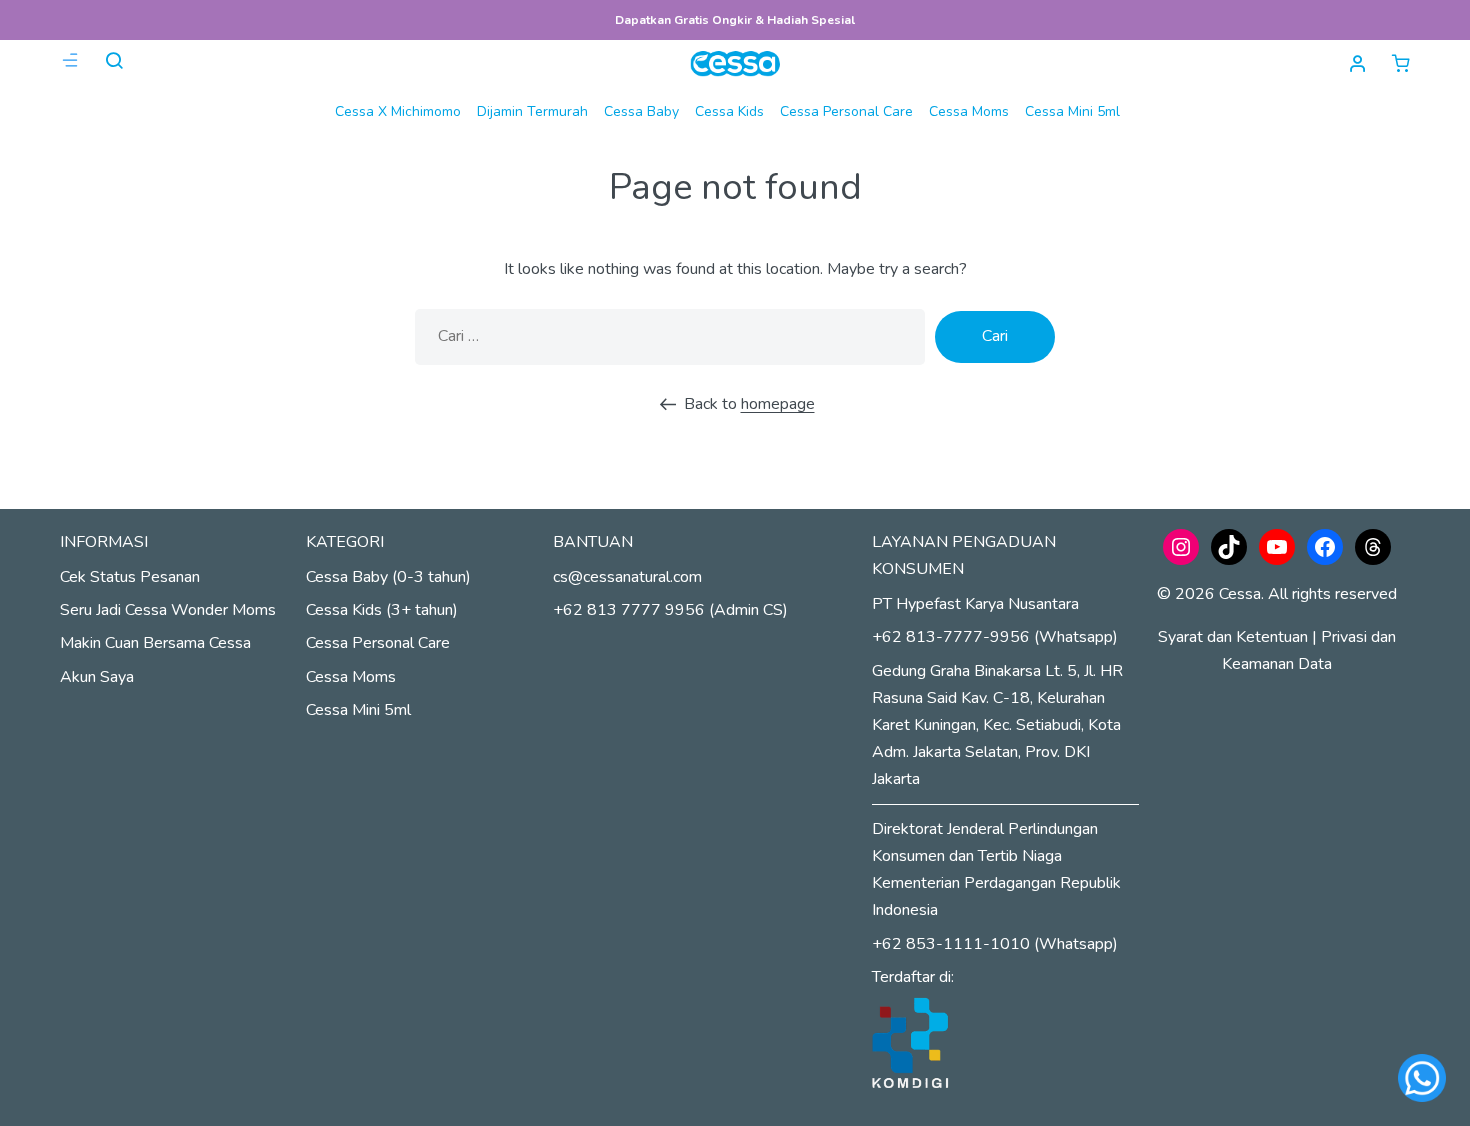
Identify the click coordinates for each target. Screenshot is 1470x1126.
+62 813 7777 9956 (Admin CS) (670, 610)
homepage (778, 404)
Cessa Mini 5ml (1072, 111)
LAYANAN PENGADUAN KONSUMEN (964, 555)
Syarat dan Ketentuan (1233, 637)
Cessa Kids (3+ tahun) (382, 610)
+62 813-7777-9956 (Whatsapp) (995, 637)
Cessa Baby (641, 111)
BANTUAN (593, 542)
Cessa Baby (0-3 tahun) (388, 577)
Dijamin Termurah (532, 111)
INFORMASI (104, 542)
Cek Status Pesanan (130, 577)
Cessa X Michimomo (398, 111)
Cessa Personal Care (846, 111)
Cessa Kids (729, 111)
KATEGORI (345, 542)
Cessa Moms (969, 111)
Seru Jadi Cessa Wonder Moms (168, 610)
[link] (1401, 63)
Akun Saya (97, 677)
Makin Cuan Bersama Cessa (155, 643)
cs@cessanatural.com (627, 577)
